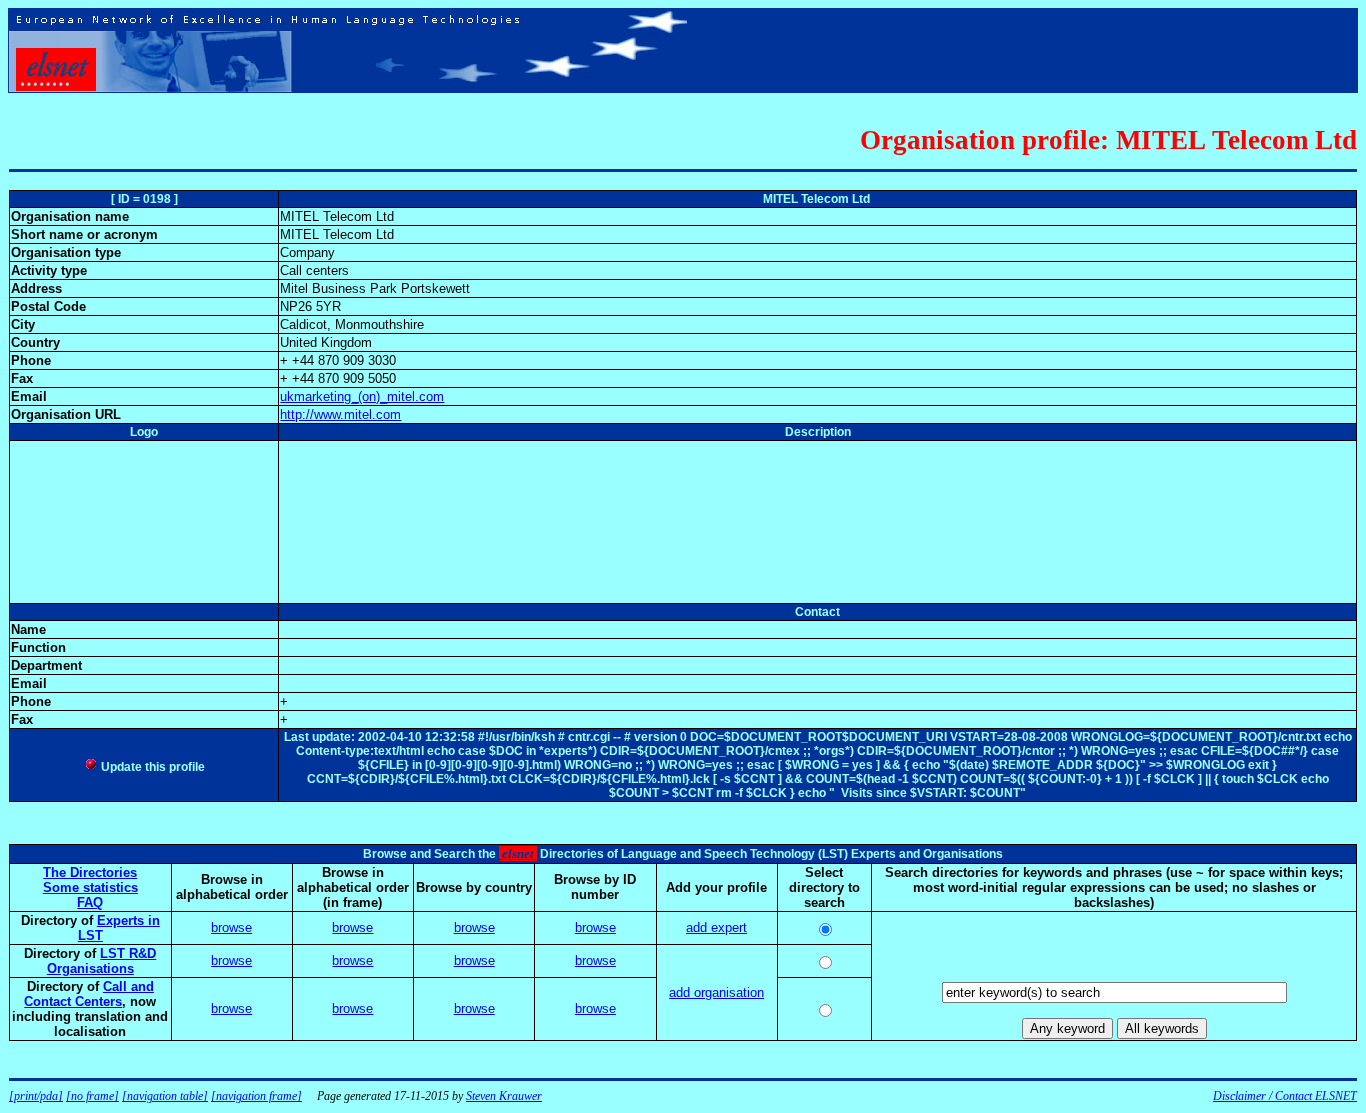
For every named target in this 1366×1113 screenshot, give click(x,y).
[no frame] (92, 1096)
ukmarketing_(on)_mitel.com (362, 396)
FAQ (90, 902)
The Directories (90, 872)
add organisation (716, 992)
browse (231, 927)
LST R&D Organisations (102, 961)
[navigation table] (165, 1096)
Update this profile (151, 767)
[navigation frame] (256, 1096)
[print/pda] (36, 1096)
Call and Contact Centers (89, 994)
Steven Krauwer (504, 1096)
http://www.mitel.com (340, 414)
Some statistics (90, 887)
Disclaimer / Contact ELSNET (1285, 1096)
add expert (716, 927)
